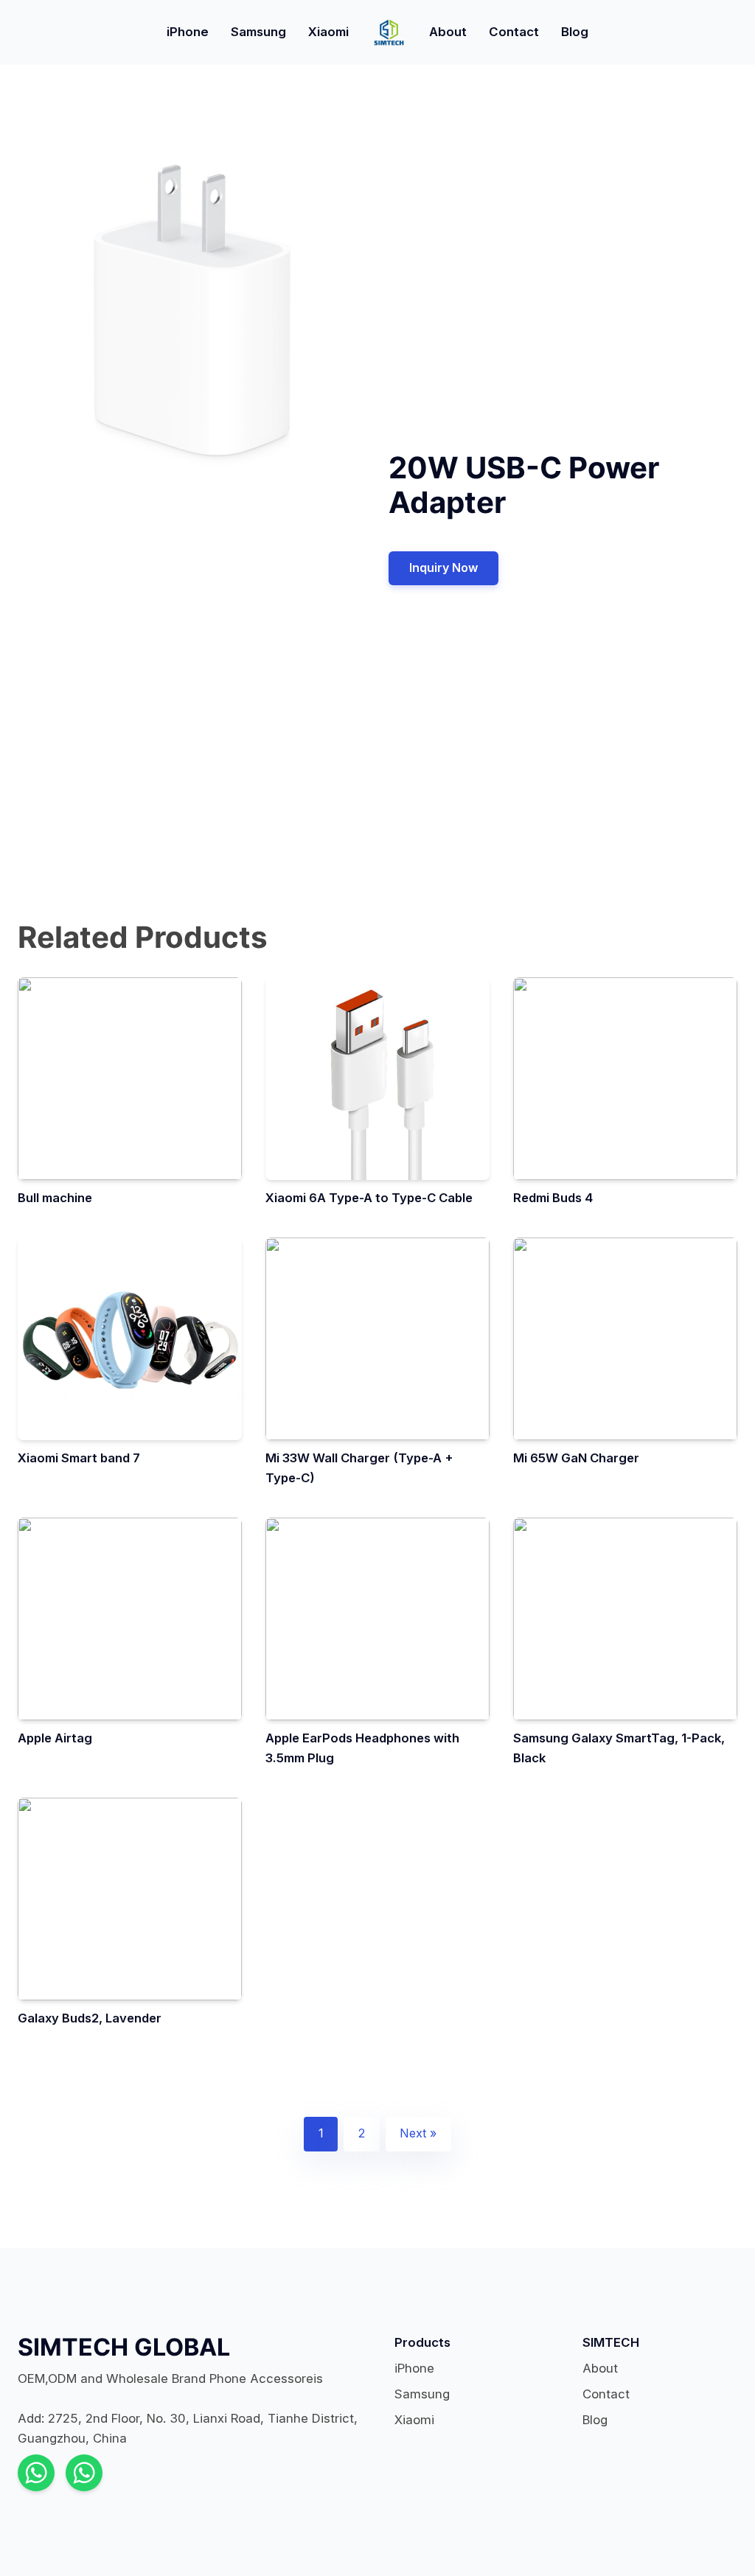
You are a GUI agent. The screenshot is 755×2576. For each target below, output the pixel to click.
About (448, 32)
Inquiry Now (443, 568)
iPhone (188, 32)
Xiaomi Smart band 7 (79, 1458)
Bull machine (55, 1198)
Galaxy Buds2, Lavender (90, 2018)
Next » (418, 2133)
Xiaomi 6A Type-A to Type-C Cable (369, 1198)
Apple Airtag (55, 1738)
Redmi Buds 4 (553, 1198)
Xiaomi (328, 32)
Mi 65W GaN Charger (576, 1458)
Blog (575, 32)
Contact (514, 32)
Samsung (258, 32)
